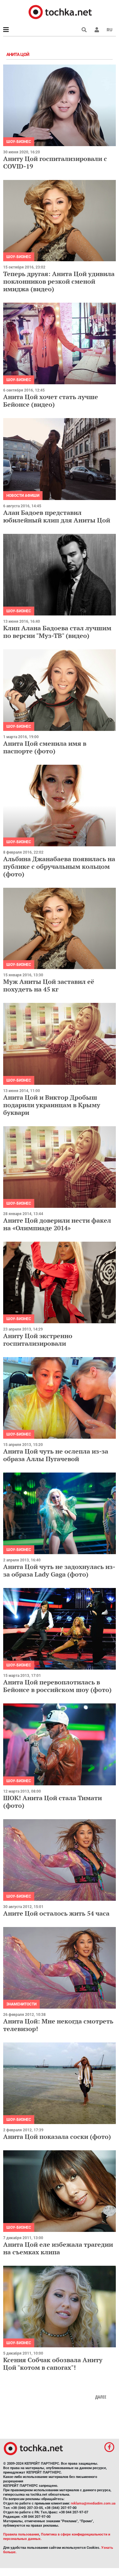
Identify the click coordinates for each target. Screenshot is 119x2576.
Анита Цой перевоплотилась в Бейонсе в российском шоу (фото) (57, 1686)
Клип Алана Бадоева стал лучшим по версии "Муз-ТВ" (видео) (57, 632)
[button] (97, 30)
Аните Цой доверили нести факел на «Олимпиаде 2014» (57, 1224)
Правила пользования (21, 2534)
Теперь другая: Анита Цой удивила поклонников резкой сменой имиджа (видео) (59, 281)
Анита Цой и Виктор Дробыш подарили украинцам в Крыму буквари (52, 1105)
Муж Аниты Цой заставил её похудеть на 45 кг (49, 985)
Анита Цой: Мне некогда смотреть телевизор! (58, 2025)
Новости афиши (23, 496)
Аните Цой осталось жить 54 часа (56, 1913)
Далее (101, 2397)
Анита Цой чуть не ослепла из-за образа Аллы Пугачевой (56, 1455)
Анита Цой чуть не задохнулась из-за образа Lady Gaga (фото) (59, 1570)
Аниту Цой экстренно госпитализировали (38, 1340)
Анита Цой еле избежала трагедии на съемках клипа (58, 2248)
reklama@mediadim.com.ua (93, 2503)
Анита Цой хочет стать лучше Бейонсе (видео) (51, 401)
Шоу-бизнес (19, 142)
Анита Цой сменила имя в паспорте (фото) (45, 747)
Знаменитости (21, 2004)
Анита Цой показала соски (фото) (57, 2137)
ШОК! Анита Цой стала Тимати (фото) (53, 1802)
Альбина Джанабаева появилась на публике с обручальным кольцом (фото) (59, 866)
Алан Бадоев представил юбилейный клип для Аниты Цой (57, 516)
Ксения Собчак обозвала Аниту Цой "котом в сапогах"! (53, 2364)
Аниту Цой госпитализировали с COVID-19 (55, 162)
